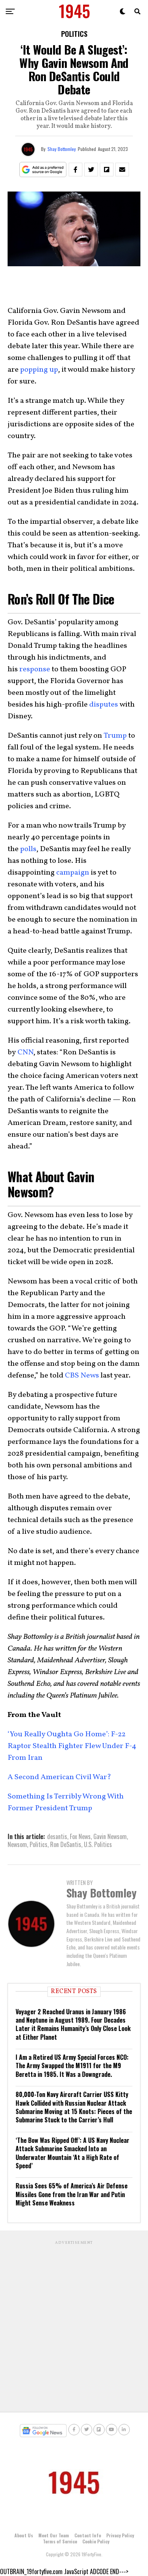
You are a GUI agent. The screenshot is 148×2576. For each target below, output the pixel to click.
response (34, 669)
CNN (25, 1052)
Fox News (80, 1836)
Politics (39, 1844)
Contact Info (88, 2535)
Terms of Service (60, 2541)
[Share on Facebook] (76, 170)
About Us (24, 2535)
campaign (72, 873)
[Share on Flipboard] (107, 170)
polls (28, 849)
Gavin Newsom (110, 1836)
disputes (103, 705)
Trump (114, 736)
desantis (57, 1836)
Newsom (17, 1844)
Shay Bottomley (62, 149)
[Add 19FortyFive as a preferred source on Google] (43, 170)
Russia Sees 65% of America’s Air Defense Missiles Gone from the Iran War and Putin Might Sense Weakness (72, 2194)
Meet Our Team (54, 2535)
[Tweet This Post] (91, 170)
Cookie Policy (96, 2541)
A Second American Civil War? (60, 1777)
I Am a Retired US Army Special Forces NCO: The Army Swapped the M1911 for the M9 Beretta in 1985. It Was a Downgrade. (72, 2066)
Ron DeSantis (66, 1844)
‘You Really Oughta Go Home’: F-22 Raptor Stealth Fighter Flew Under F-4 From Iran (72, 1746)
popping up (39, 370)
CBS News (81, 1376)
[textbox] (74, 1060)
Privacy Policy (120, 2535)
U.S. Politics (98, 1844)
